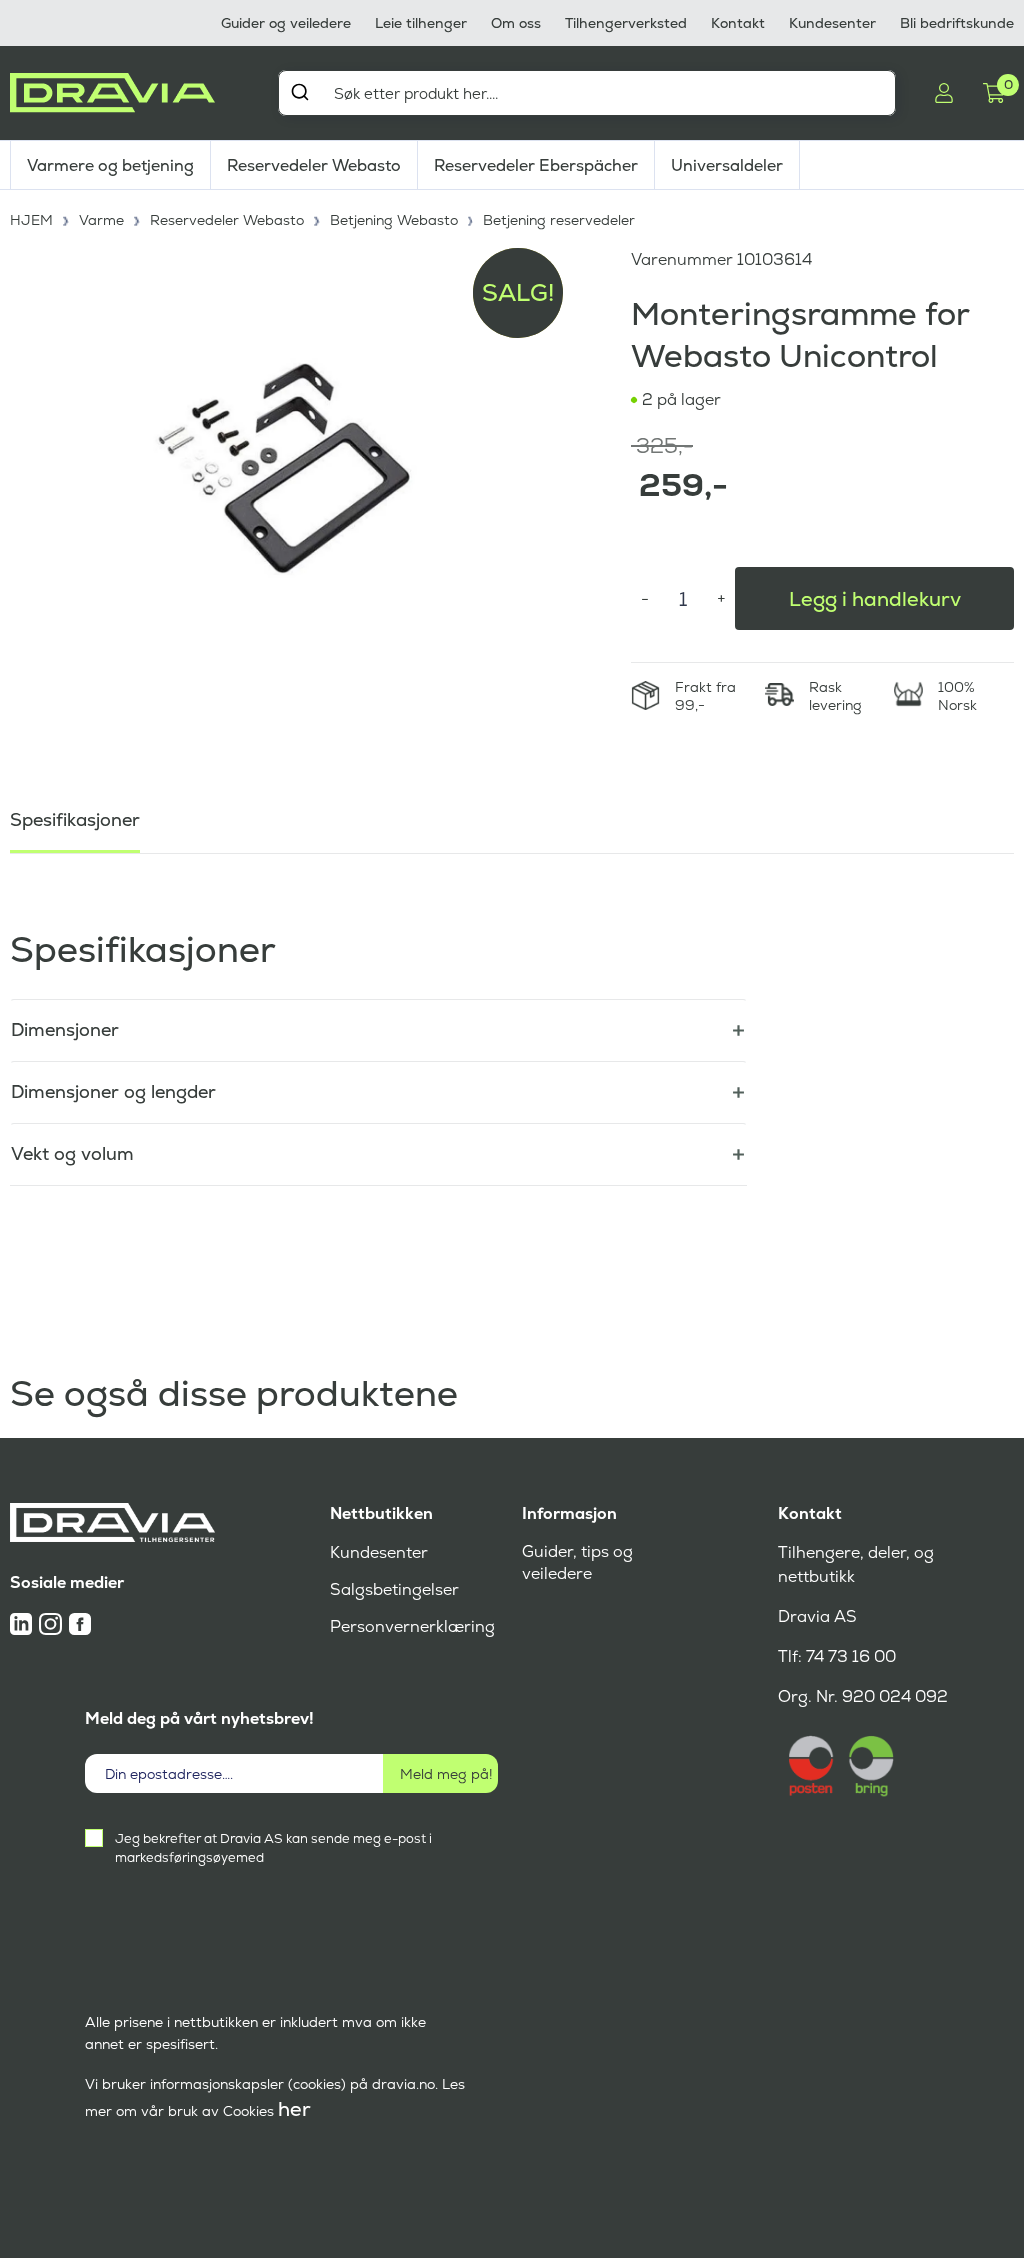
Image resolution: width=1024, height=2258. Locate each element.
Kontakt (738, 23)
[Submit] (299, 92)
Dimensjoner (65, 1029)
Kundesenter (832, 23)
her (294, 2109)
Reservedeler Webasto (314, 165)
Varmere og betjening (110, 165)
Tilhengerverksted (626, 23)
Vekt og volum (72, 1153)
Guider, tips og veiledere (577, 1562)
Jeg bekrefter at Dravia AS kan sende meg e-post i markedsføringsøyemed (273, 1848)
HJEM (31, 220)
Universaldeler (727, 165)
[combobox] (587, 93)
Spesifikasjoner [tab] (75, 819)
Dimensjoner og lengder (113, 1091)
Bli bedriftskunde (957, 23)
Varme (101, 220)
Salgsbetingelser (394, 1589)
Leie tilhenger (421, 23)
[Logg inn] (944, 93)
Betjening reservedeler (559, 220)
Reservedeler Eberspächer (536, 165)
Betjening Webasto (394, 220)
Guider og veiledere (286, 23)
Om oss (516, 23)
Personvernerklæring (412, 1626)
